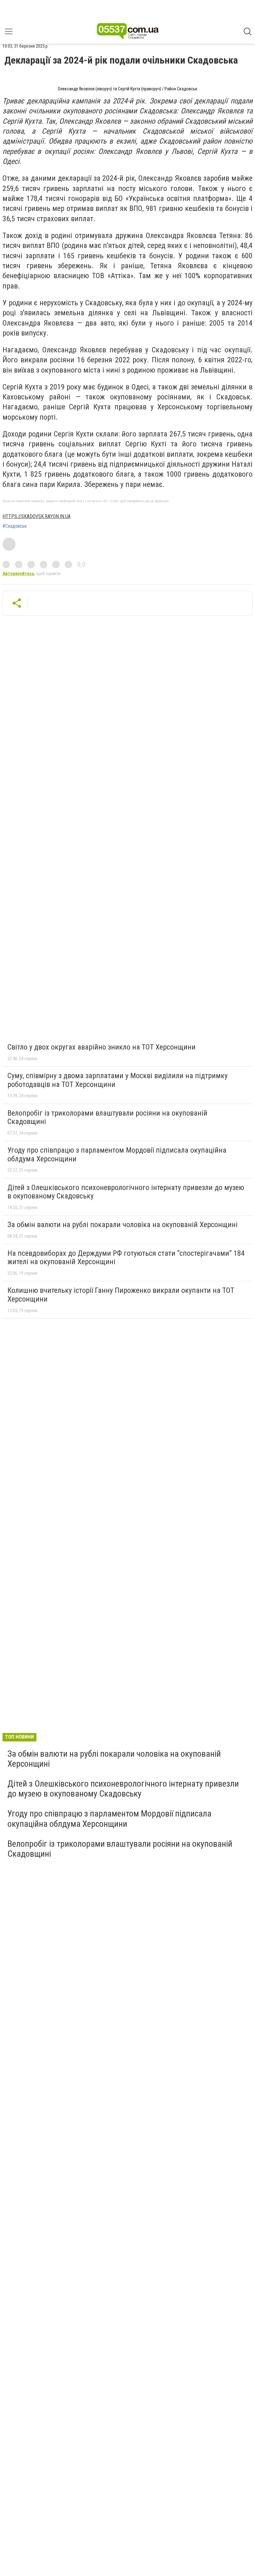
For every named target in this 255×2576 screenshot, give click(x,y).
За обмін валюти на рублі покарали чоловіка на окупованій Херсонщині (123, 1225)
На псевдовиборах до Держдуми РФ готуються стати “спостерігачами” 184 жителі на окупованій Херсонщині (126, 1258)
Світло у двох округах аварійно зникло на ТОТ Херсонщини (102, 1047)
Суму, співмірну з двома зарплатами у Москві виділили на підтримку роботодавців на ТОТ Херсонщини (118, 1080)
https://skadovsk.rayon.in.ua (37, 516)
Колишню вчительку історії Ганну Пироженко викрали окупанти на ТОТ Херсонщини (121, 1295)
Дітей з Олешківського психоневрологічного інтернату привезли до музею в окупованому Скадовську (126, 1192)
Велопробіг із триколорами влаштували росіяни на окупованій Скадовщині (107, 1117)
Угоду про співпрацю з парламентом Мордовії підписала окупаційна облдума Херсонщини (117, 1155)
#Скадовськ (15, 526)
